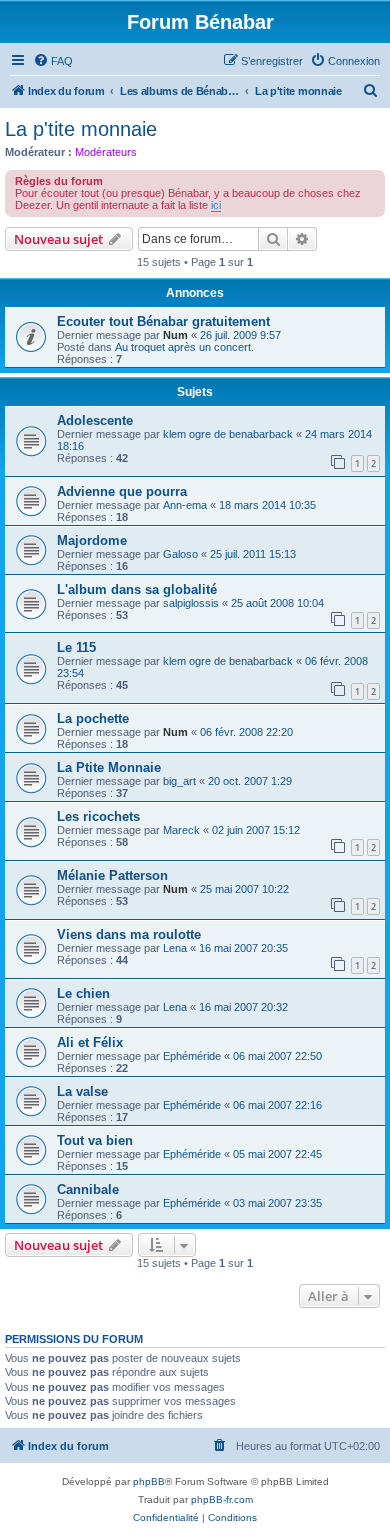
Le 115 (76, 647)
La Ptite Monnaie (109, 767)
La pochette (93, 718)
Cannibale (88, 1189)
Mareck (181, 830)
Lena (175, 948)
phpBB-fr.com (222, 1499)
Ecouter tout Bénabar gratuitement (163, 321)
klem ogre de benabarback (228, 434)
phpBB (149, 1481)
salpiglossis (191, 603)
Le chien (83, 993)
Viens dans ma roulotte (129, 934)
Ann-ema (185, 505)
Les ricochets (98, 816)
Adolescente (95, 420)
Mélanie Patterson (112, 875)
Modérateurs (106, 152)
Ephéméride (192, 1056)
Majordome (92, 540)
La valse (82, 1091)
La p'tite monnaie (81, 129)
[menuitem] (53, 61)
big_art (179, 781)
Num (175, 335)
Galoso (180, 554)
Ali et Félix (90, 1042)
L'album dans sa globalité (137, 589)
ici (216, 205)
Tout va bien (95, 1140)
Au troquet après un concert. (184, 347)
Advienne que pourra (122, 491)
